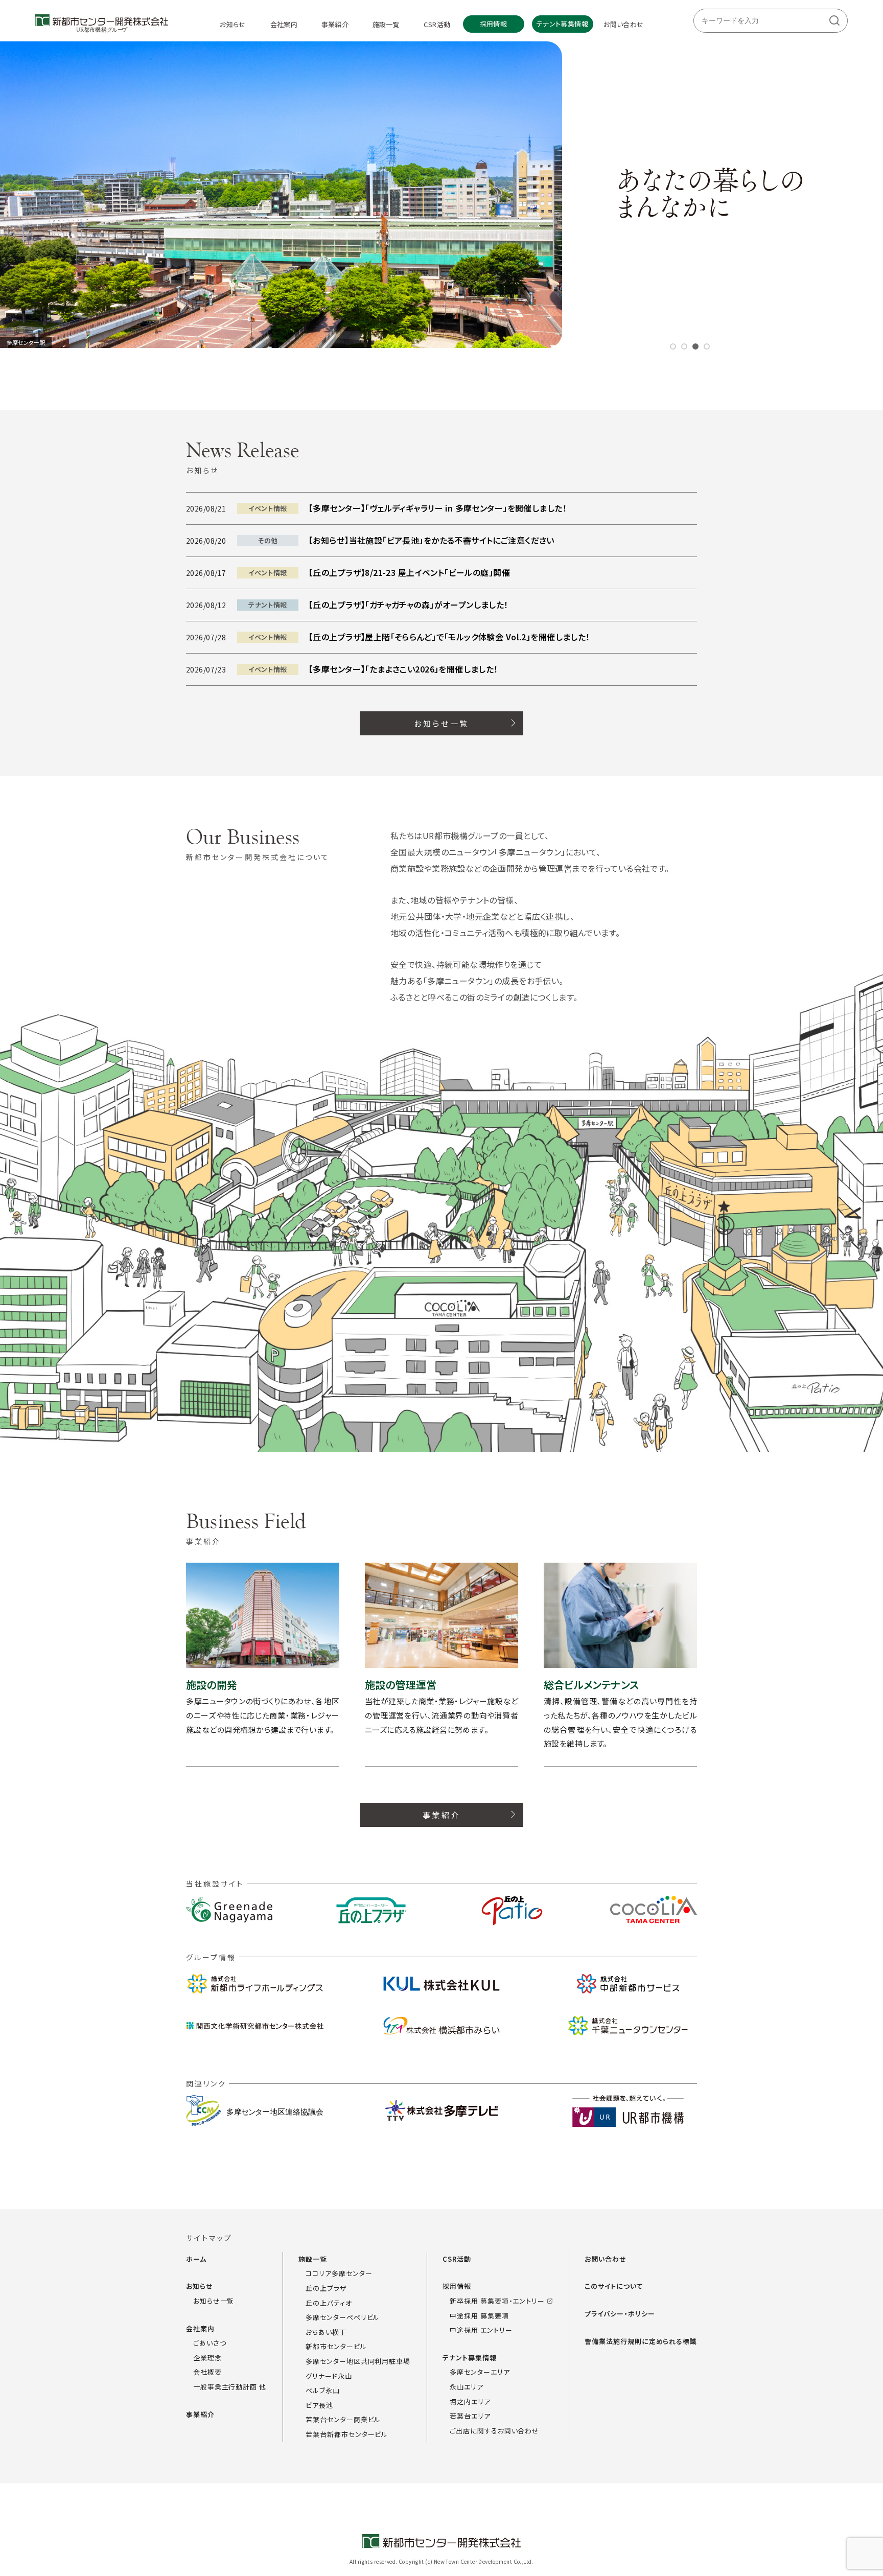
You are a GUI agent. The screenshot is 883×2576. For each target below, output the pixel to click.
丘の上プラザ (326, 2288)
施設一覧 (313, 2259)
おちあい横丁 (326, 2332)
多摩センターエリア (480, 2372)
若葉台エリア (470, 2416)
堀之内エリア (470, 2401)
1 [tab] (673, 346)
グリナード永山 (329, 2376)
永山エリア (467, 2387)
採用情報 (457, 2287)
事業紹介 (200, 2414)
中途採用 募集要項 (479, 2316)
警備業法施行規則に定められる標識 (641, 2341)
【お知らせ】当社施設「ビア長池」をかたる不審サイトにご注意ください (432, 540)
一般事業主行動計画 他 (230, 2387)
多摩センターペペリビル (343, 2317)
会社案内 (200, 2328)
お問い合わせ (605, 2259)
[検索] (834, 21)
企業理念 (207, 2358)
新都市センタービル (336, 2347)
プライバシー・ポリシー (620, 2314)
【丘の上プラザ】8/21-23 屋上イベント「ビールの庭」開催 (409, 572)
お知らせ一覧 (214, 2301)
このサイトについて (614, 2287)
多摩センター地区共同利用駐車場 (358, 2361)
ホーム (196, 2259)
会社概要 (207, 2372)
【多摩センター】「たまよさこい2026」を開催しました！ (403, 669)
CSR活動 (457, 2259)
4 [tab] (707, 346)
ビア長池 (319, 2405)
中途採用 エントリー (481, 2330)
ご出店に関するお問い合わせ (494, 2431)
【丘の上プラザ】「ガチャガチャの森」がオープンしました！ (409, 605)
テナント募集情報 (469, 2358)
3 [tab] (695, 346)
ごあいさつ (210, 2343)
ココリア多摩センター (339, 2274)
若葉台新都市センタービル (347, 2434)
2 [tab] (684, 346)
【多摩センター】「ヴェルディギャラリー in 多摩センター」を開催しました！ (438, 508)
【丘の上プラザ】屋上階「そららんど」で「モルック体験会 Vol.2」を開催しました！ (449, 637)
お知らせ (200, 2287)
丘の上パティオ (329, 2303)
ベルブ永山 (323, 2390)
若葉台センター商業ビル (343, 2420)
